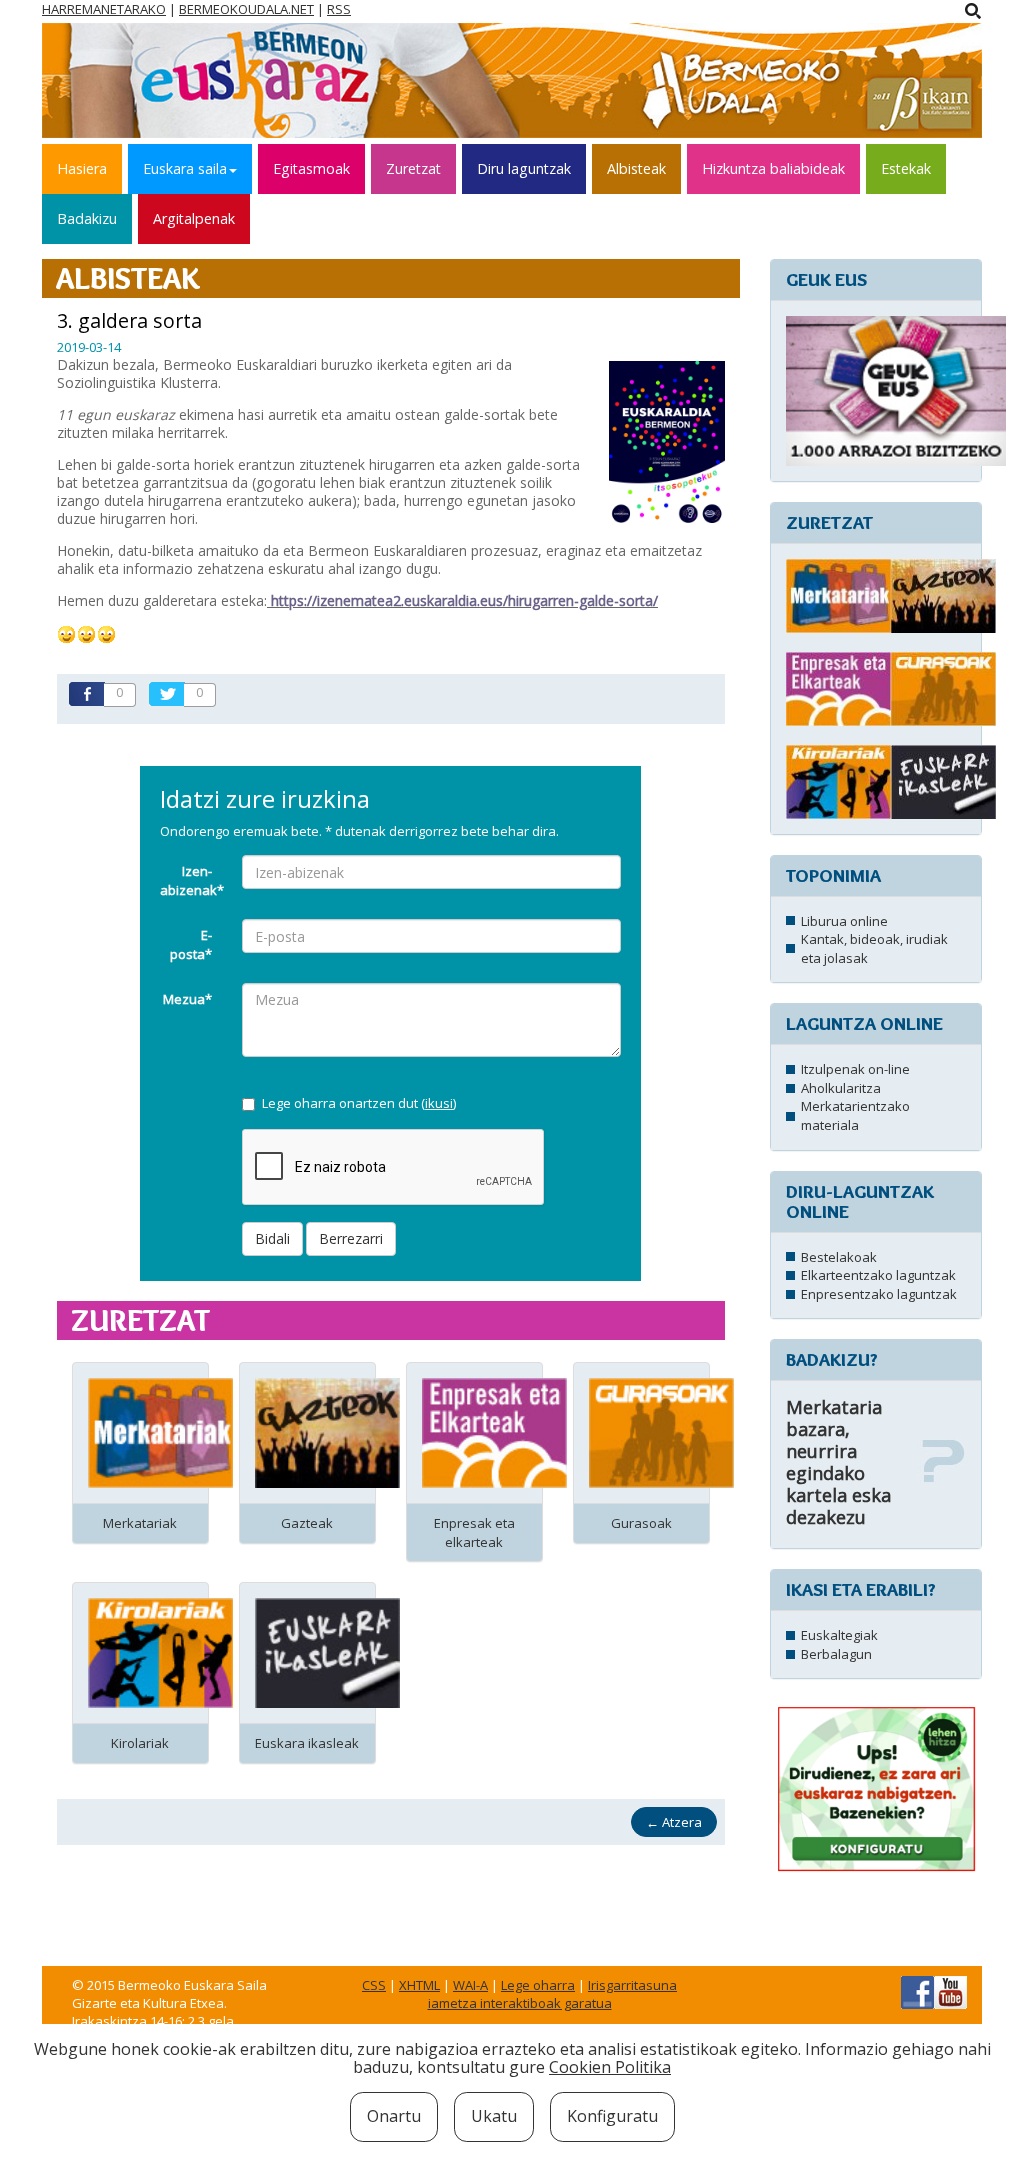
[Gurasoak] (661, 1432)
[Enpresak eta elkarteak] (494, 1432)
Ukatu (494, 2116)
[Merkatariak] (160, 1432)
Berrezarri (351, 1238)
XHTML (419, 1985)
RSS (339, 9)
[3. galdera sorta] (667, 441)
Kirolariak (140, 1743)
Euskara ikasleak (307, 1743)
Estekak (906, 168)
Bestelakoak (839, 1257)
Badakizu (87, 218)
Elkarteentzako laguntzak (878, 1275)
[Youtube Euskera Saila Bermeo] (950, 1991)
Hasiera (82, 168)
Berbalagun (836, 1654)
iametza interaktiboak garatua (520, 2003)
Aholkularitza (841, 1088)
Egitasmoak (311, 168)
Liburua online (844, 921)
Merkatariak (140, 1523)
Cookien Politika (610, 2067)
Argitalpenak (194, 218)
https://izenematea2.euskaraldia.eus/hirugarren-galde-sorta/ (464, 600)
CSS (374, 1985)
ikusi (439, 1103)
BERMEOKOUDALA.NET (246, 9)
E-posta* (191, 944)
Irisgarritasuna (632, 1985)
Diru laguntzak (524, 168)
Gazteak (307, 1523)
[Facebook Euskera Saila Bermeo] (917, 1991)
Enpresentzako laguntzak (879, 1294)
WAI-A (470, 1985)
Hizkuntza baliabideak (773, 168)
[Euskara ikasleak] (327, 1652)
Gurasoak (641, 1523)
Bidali (272, 1238)
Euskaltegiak (839, 1635)
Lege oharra (538, 1985)
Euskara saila (185, 168)
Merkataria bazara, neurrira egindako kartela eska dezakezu (838, 1462)
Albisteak (636, 168)
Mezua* (187, 999)
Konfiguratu (612, 2116)
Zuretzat (413, 168)
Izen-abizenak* (192, 880)
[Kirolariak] (160, 1652)
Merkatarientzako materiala (855, 1115)
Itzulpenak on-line (855, 1069)
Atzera (674, 1822)
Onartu (394, 2116)
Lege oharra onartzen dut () (359, 1103)
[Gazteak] (327, 1432)
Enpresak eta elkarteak (474, 1532)
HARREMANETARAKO (104, 9)
